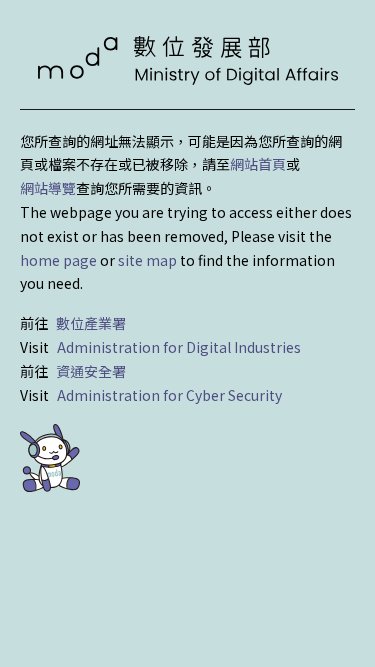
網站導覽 (48, 188)
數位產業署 (91, 323)
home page (58, 260)
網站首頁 (258, 164)
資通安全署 (91, 371)
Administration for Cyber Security (169, 395)
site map (147, 260)
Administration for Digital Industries (179, 347)
